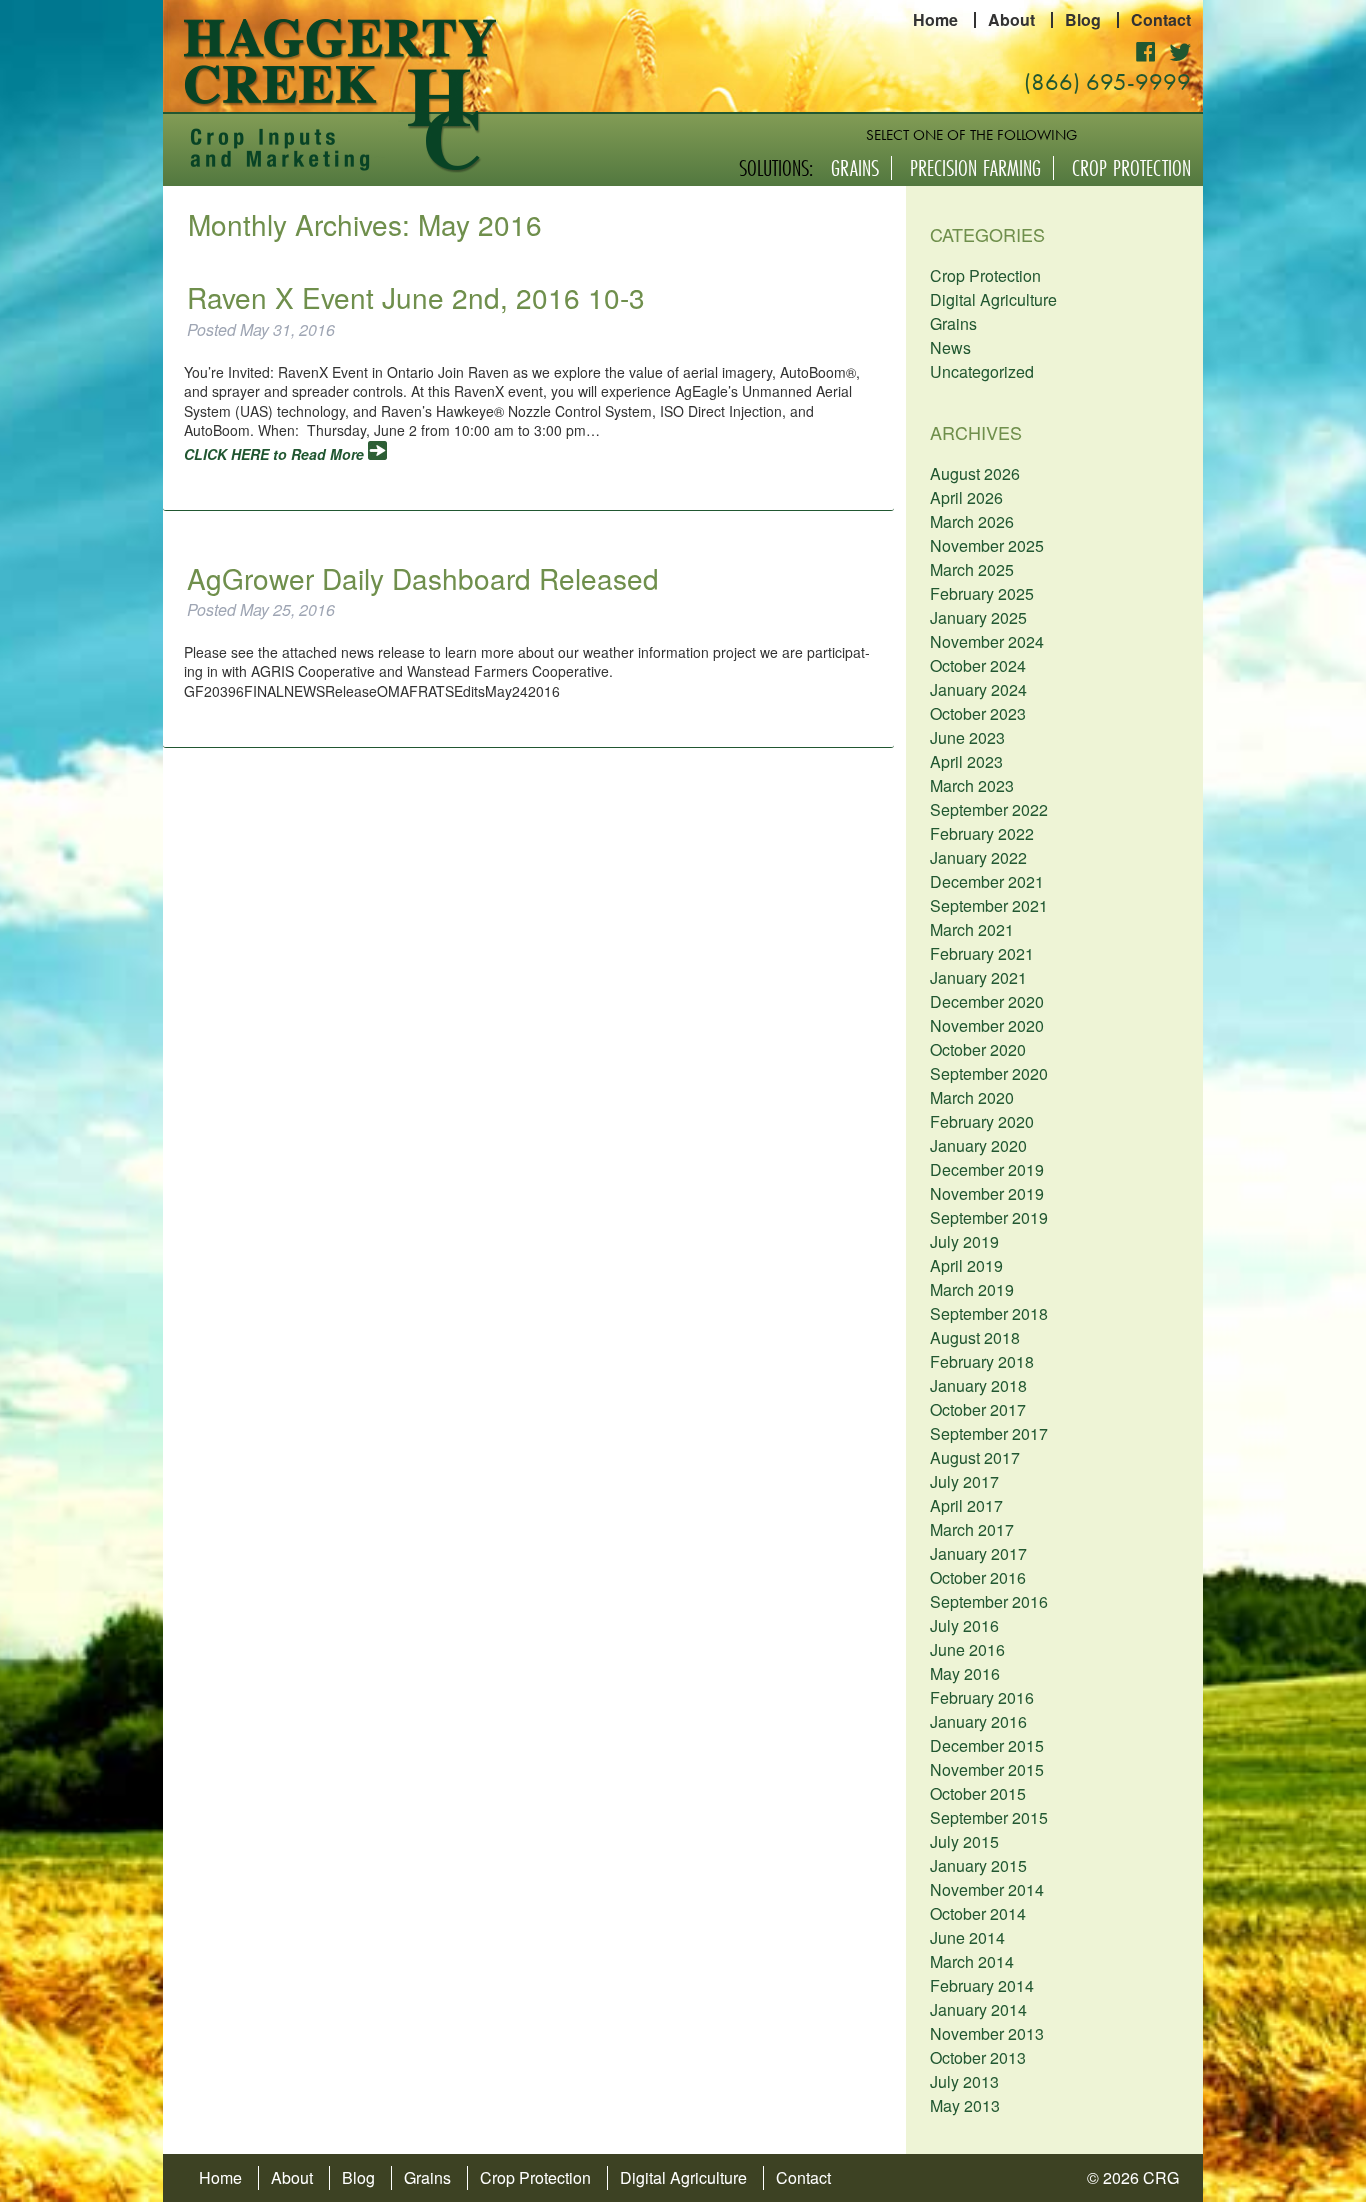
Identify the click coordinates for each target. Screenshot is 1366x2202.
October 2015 (978, 1793)
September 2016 (989, 1601)
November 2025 (987, 545)
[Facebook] (1146, 50)
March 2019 (972, 1289)
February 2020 (982, 1121)
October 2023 (978, 713)
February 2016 (982, 1697)
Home (935, 20)
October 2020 (978, 1049)
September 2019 (989, 1217)
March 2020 (972, 1097)
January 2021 (978, 977)
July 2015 (964, 1841)
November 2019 (987, 1193)
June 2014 (967, 1937)
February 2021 (982, 953)
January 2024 (978, 689)
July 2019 (964, 1241)
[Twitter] (1180, 50)
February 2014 (982, 1985)
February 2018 (982, 1361)
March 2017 (972, 1529)
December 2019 (987, 1169)
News (950, 347)
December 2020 (987, 1001)
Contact (1161, 20)
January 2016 (978, 1721)
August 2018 (975, 1337)
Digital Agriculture (993, 299)
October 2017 (978, 1409)
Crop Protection (1131, 167)
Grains (855, 167)
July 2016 (964, 1625)
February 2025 (982, 593)
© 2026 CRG (1133, 2177)
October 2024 (978, 665)
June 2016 (967, 1649)
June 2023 (967, 737)
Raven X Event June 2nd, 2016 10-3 (416, 297)
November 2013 (987, 2033)
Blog (1083, 20)
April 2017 (966, 1505)
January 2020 (978, 1145)
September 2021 (989, 905)
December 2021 (987, 881)
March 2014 (972, 1961)
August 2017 (975, 1457)
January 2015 (978, 1865)
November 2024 (987, 641)
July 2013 (964, 2081)
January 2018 (978, 1385)
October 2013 (978, 2057)
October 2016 (978, 1577)
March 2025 (972, 569)
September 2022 (989, 809)
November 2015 (987, 1769)
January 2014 (978, 2009)
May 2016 (965, 1673)
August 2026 (975, 473)
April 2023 (966, 761)
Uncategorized (982, 371)
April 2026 (966, 497)
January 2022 (978, 857)
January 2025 (978, 617)
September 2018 (989, 1313)
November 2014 (987, 1889)
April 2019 (966, 1265)
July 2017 (964, 1481)
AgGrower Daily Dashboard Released (423, 578)
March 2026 (972, 521)
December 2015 (987, 1745)
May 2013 (965, 2105)
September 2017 (989, 1433)
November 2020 (987, 1025)
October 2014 (978, 1913)
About (1011, 20)
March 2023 (972, 785)
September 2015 (989, 1817)
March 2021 (972, 929)
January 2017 (978, 1553)
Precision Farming (975, 167)
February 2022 (982, 833)
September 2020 (989, 1073)
